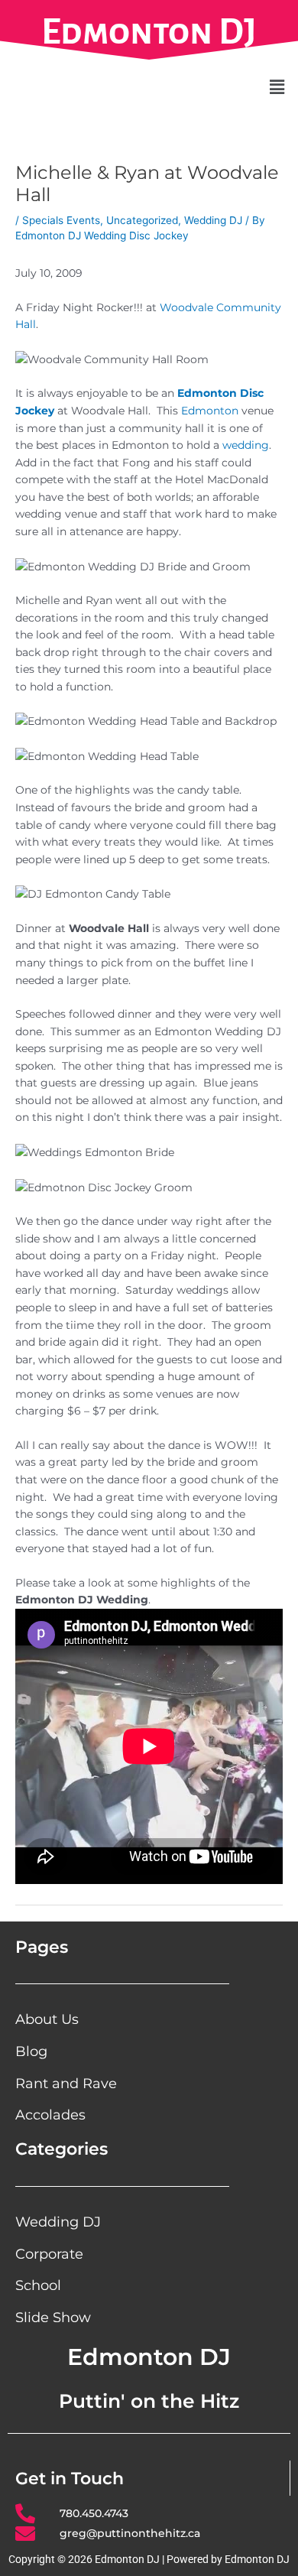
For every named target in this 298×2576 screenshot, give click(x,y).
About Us (47, 2019)
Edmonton (210, 411)
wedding (246, 445)
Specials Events (61, 220)
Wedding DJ (213, 220)
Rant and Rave (66, 2083)
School (38, 2285)
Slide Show (53, 2317)
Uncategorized (142, 220)
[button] (277, 87)
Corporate (49, 2254)
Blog (31, 2051)
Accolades (50, 2115)
